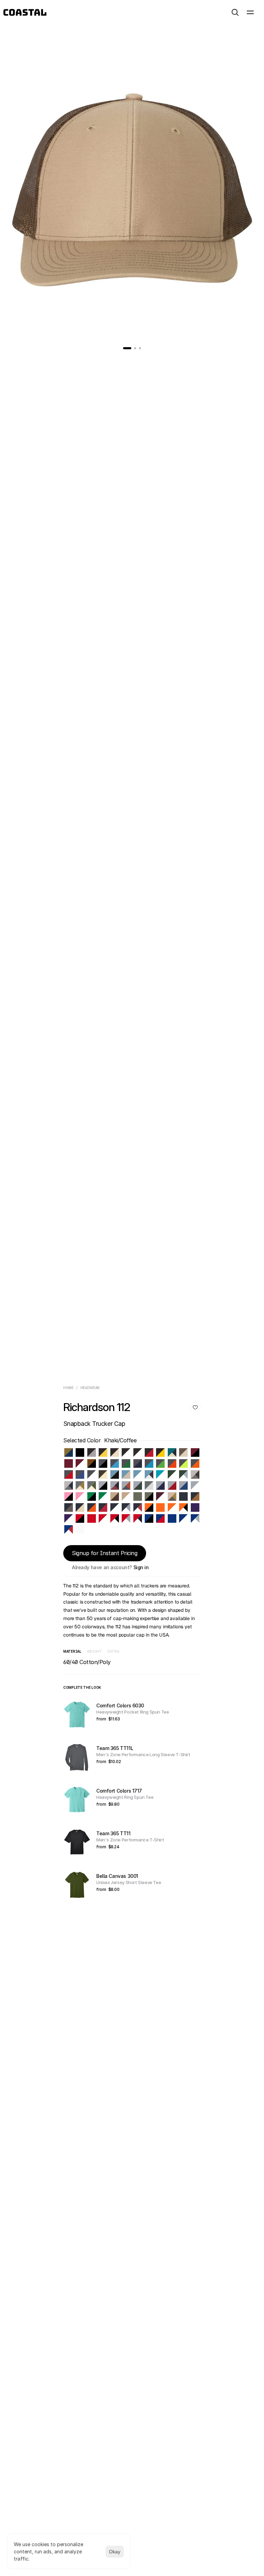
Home (68, 1388)
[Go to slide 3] (140, 348)
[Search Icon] (235, 12)
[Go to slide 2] (135, 348)
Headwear (90, 1388)
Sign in (141, 1567)
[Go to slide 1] (127, 348)
